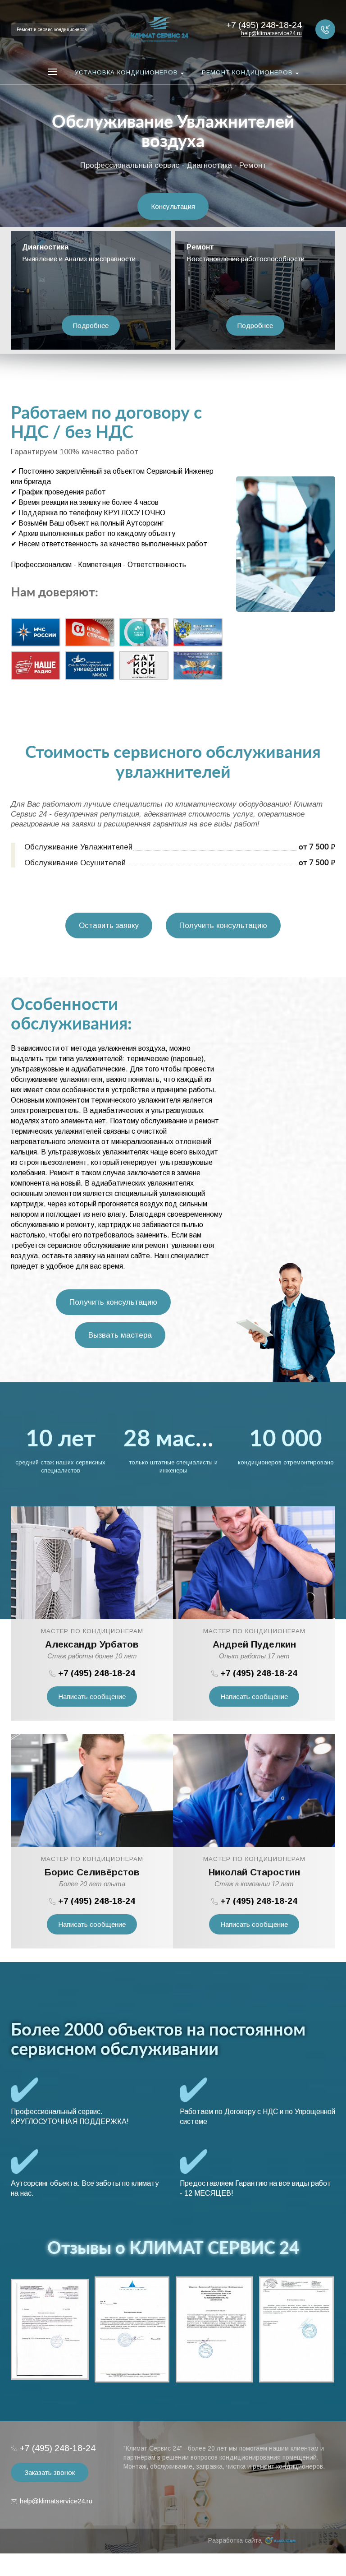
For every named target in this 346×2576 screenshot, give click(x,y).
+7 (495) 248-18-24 (97, 1673)
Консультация (173, 206)
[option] (173, 136)
